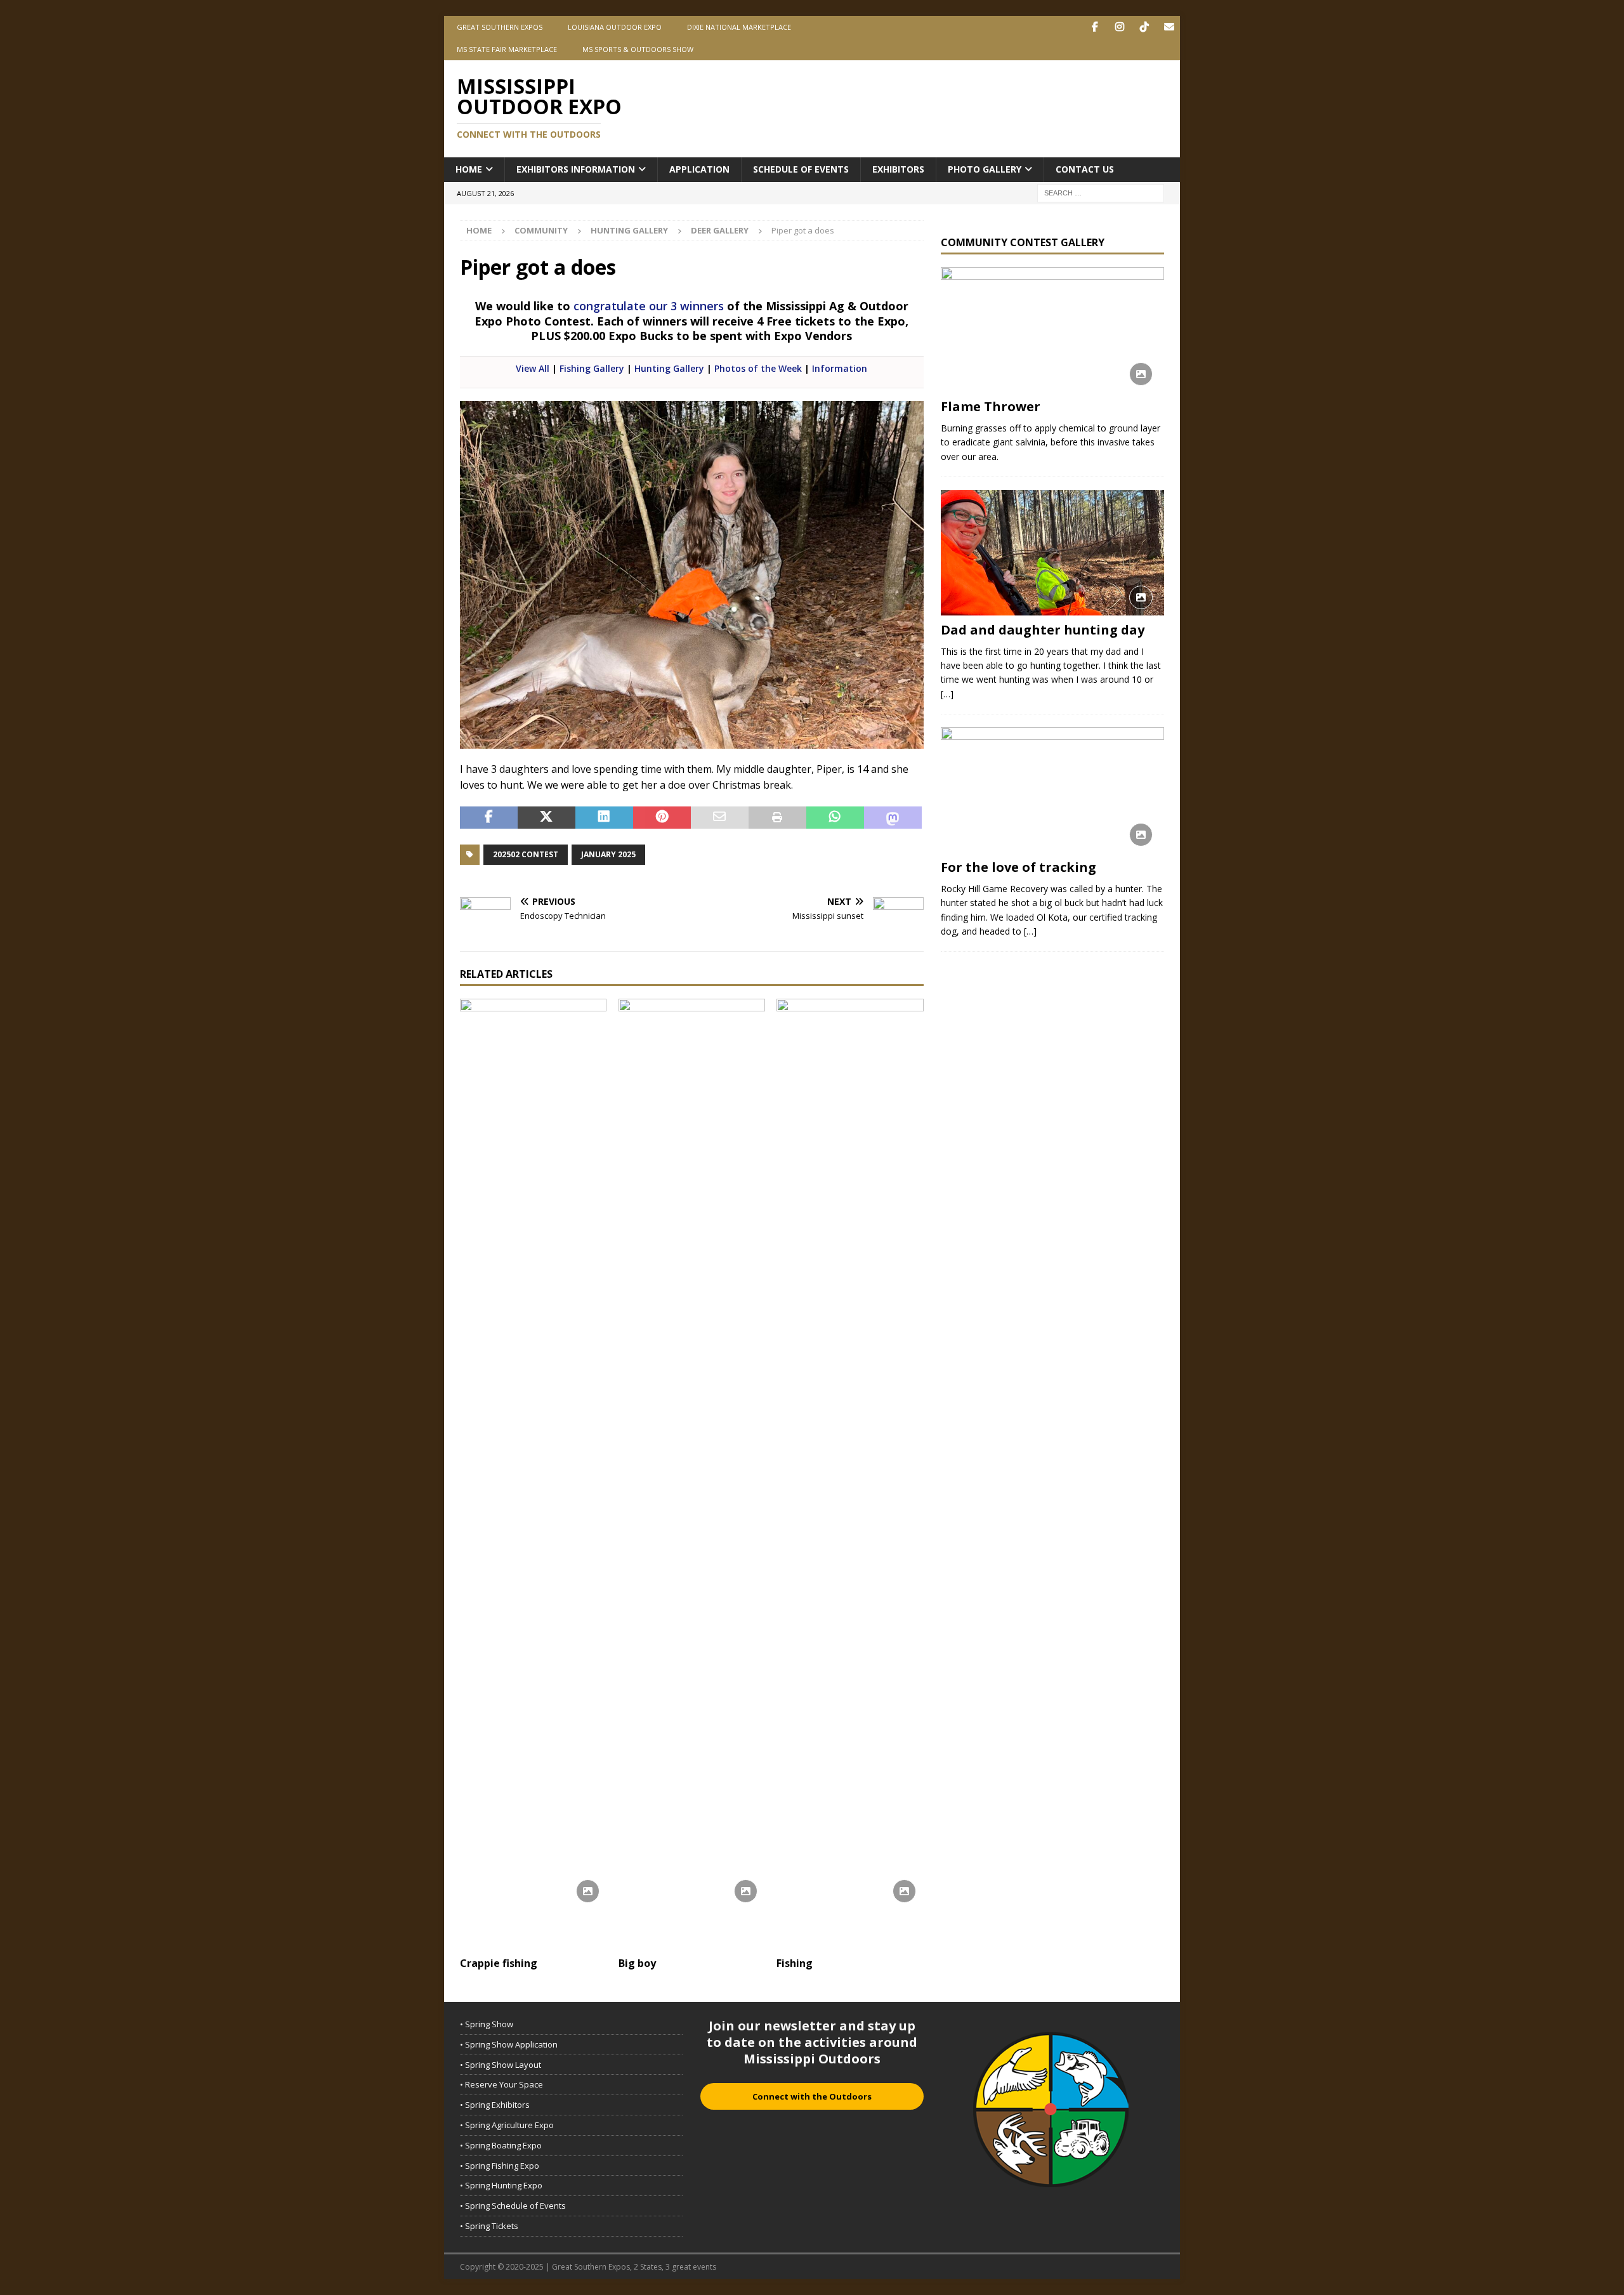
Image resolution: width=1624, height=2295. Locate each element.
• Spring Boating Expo (501, 2145)
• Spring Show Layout (501, 2065)
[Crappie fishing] (533, 1475)
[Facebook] (1095, 27)
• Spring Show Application (509, 2044)
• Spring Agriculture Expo (507, 2125)
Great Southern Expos (500, 27)
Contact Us (1085, 169)
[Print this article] (777, 818)
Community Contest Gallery (1023, 242)
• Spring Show (487, 2024)
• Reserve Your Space (501, 2084)
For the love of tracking (1018, 867)
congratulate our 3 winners (649, 306)
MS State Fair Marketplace (507, 49)
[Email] (1169, 27)
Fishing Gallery (592, 368)
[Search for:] (1101, 192)
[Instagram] (1119, 27)
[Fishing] (850, 1475)
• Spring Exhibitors (495, 2105)
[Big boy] (692, 1475)
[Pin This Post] (662, 818)
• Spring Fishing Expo (500, 2166)
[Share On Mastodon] (893, 818)
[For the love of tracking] (1052, 790)
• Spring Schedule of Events (513, 2206)
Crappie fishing (499, 1963)
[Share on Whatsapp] (835, 818)
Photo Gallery (985, 169)
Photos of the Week (758, 368)
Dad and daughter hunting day (1043, 630)
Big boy (637, 1963)
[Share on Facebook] (489, 818)
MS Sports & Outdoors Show (638, 49)
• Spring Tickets (489, 2226)
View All (533, 368)
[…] (947, 694)
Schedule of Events (801, 169)
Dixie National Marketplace (739, 27)
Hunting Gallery (629, 230)
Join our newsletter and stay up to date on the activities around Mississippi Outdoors (812, 2042)
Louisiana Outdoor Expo (615, 27)
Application (699, 169)
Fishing (795, 1963)
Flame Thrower (991, 406)
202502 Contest (526, 854)
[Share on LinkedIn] (604, 818)
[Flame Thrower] (1052, 330)
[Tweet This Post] (547, 818)
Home (469, 169)
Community (541, 230)
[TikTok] (1144, 27)
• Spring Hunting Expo (501, 2185)
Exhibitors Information (576, 169)
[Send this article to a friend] (720, 818)
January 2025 (608, 854)
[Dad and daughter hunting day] (1052, 552)
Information (840, 368)
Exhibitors (898, 169)
